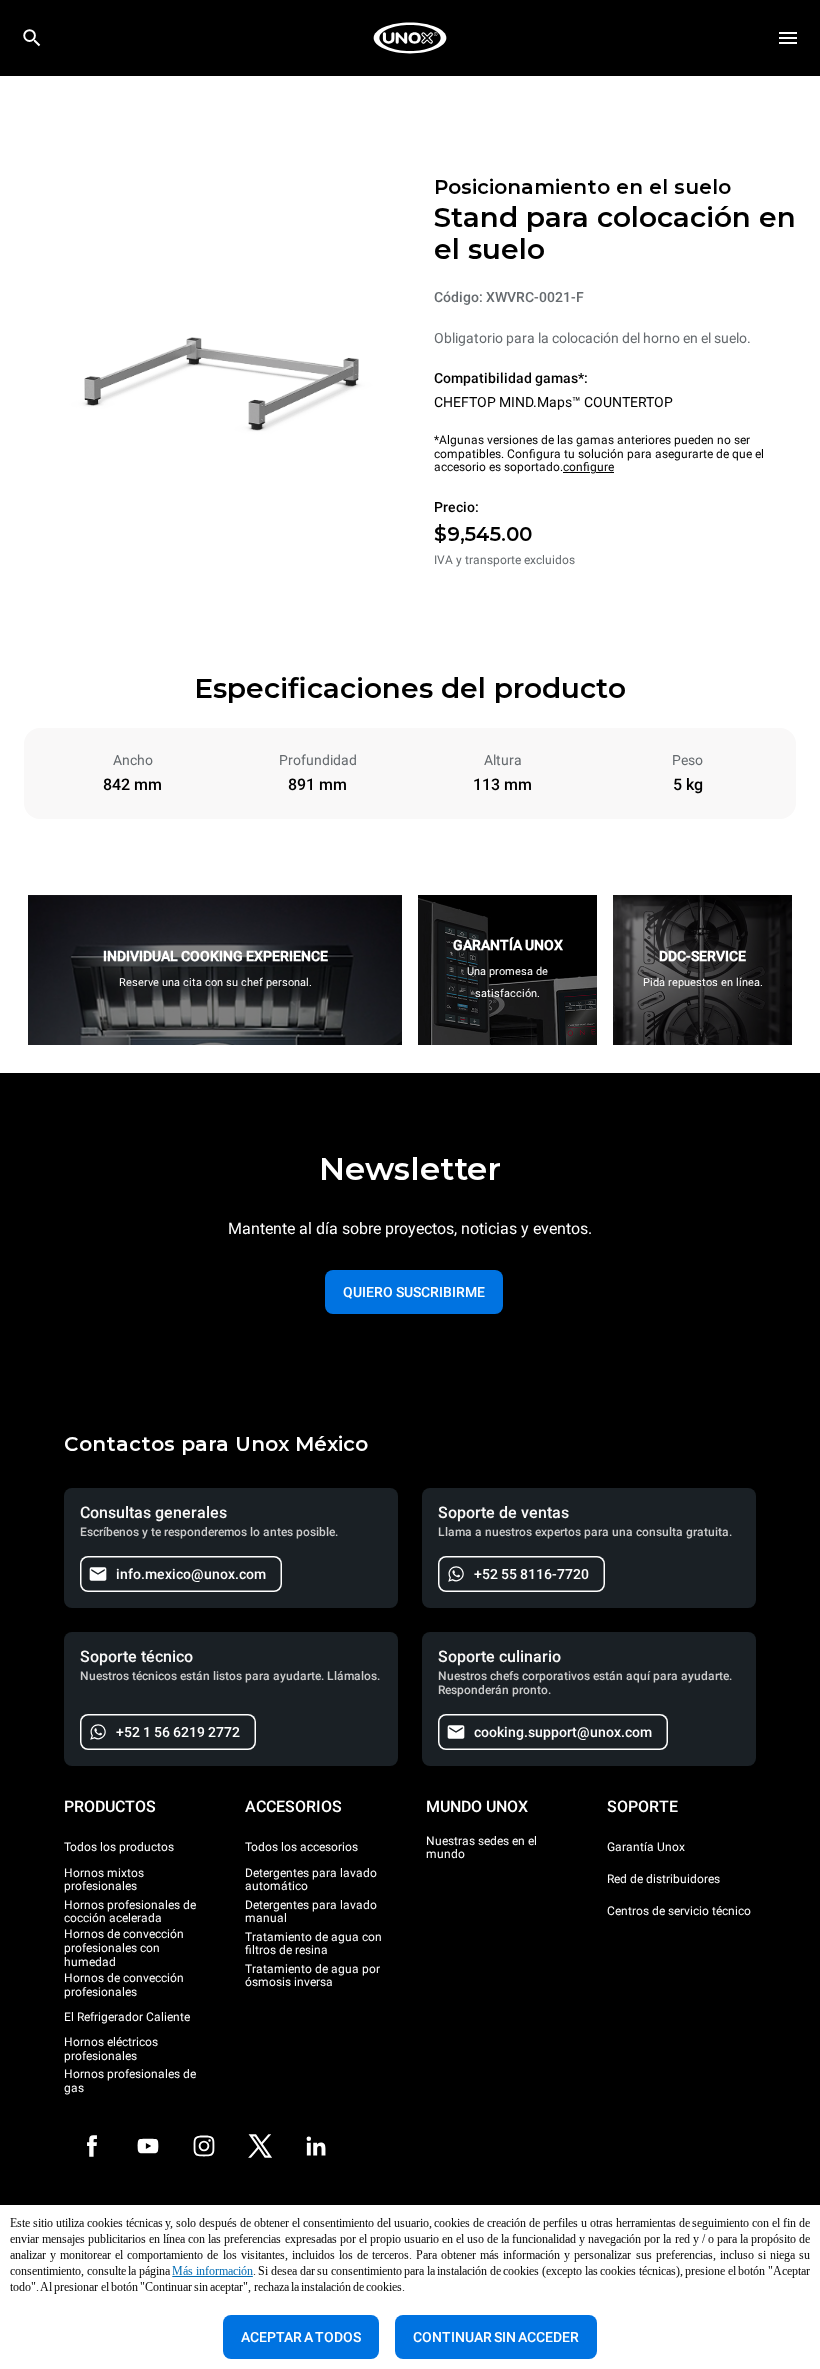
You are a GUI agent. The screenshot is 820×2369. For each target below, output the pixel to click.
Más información (212, 2271)
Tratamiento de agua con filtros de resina (313, 1944)
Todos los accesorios (301, 1847)
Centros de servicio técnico (679, 1911)
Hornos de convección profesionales (124, 1985)
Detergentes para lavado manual (311, 1912)
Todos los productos (119, 1847)
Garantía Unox (646, 1847)
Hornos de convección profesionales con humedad (124, 1948)
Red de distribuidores (663, 1879)
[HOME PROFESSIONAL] (410, 38)
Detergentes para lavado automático (311, 1880)
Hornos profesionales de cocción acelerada (130, 1912)
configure (588, 467)
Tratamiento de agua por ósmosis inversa (312, 1976)
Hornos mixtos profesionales (104, 1880)
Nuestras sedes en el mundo (481, 1848)
